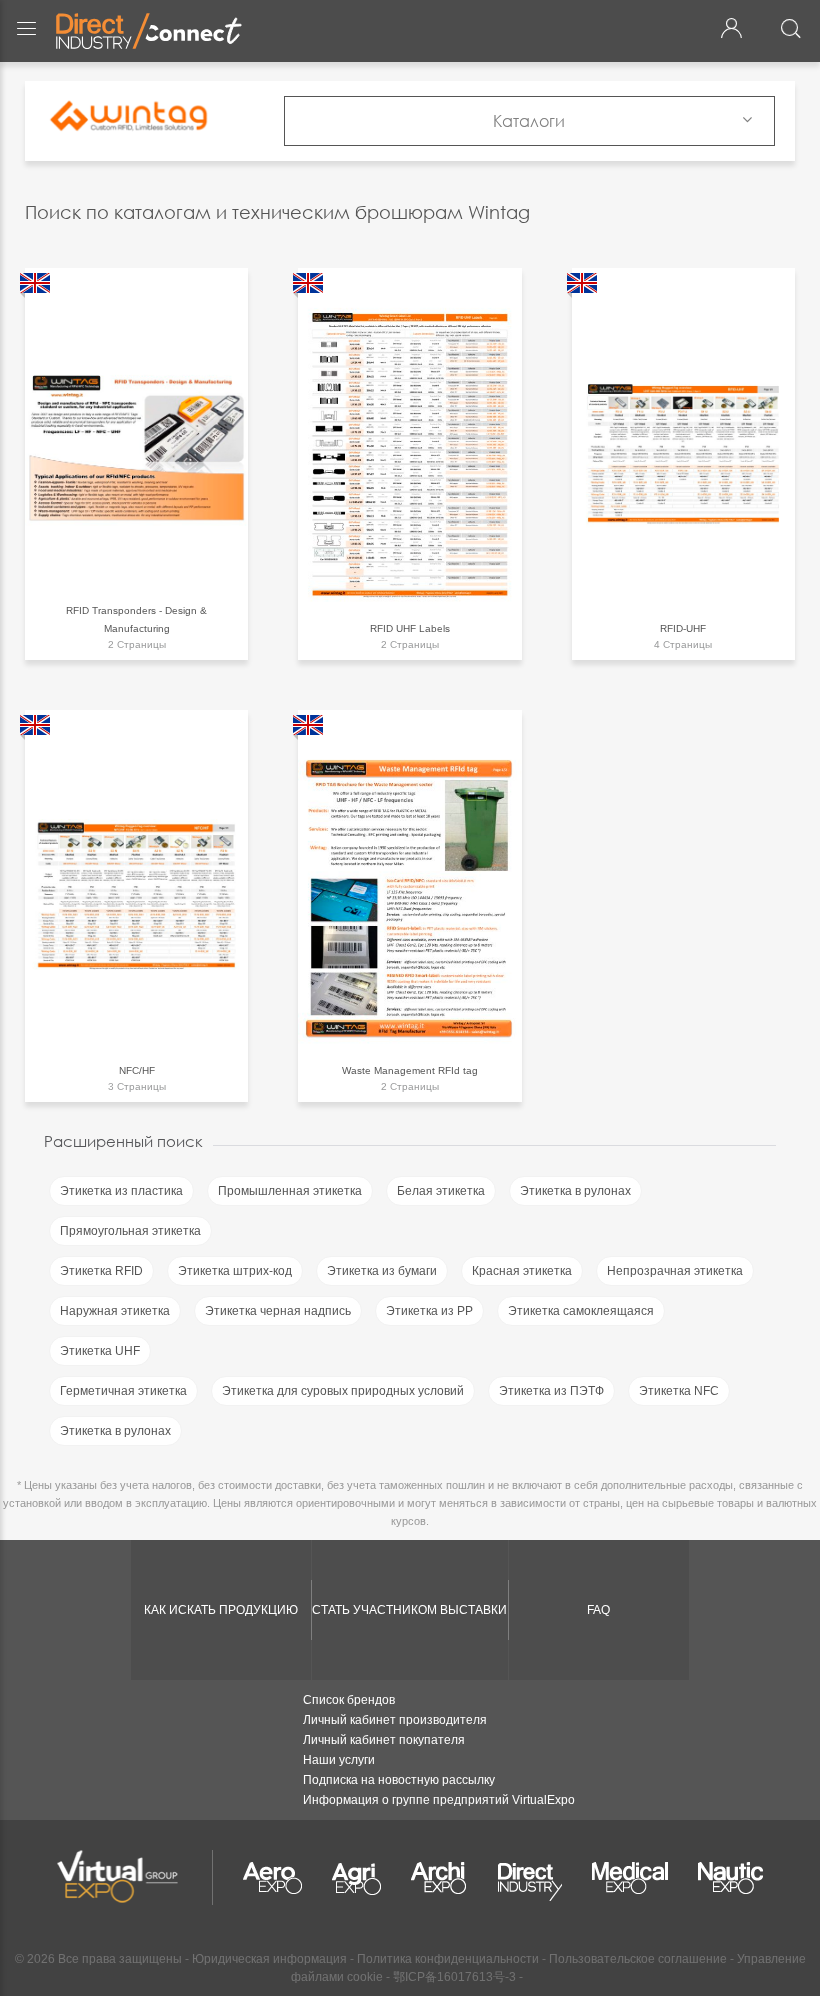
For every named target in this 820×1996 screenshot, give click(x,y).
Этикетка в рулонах (575, 1191)
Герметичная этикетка (123, 1391)
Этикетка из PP (429, 1311)
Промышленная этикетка (290, 1191)
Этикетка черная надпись (278, 1311)
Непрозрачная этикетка (675, 1271)
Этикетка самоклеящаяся (581, 1311)
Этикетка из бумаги (382, 1271)
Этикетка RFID (101, 1271)
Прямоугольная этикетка (130, 1231)
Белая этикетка (441, 1191)
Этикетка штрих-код (235, 1271)
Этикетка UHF (100, 1351)
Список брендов (349, 1700)
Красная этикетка (522, 1271)
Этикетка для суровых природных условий (343, 1391)
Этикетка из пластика (121, 1191)
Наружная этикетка (115, 1311)
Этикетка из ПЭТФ (551, 1391)
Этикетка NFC (679, 1391)
